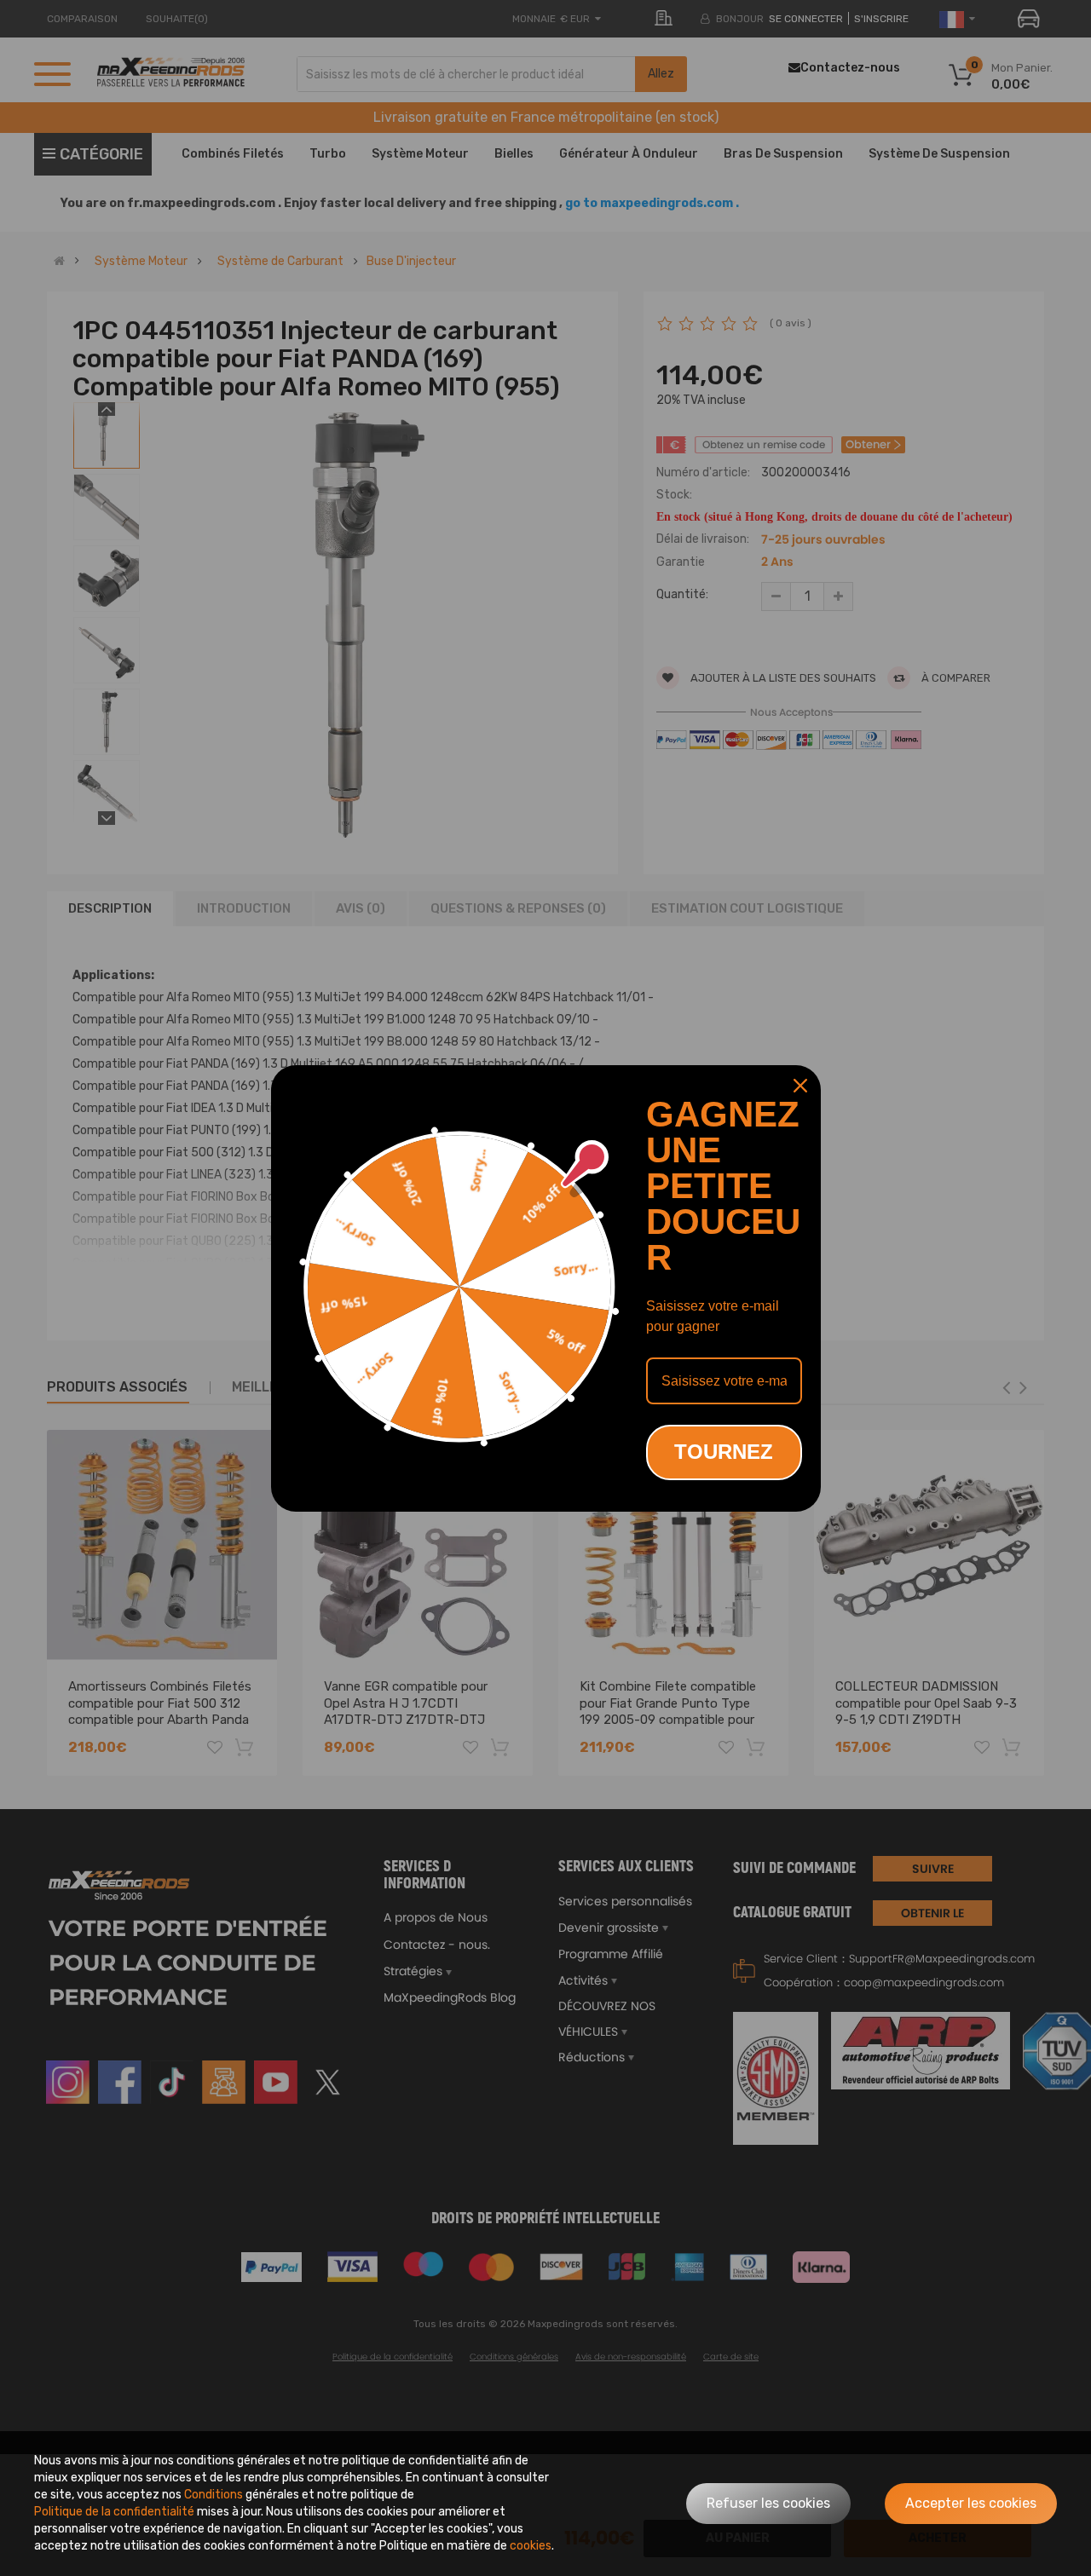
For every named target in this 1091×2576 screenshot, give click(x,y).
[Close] (800, 1086)
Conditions (214, 2495)
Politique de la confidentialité (114, 2512)
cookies (531, 2546)
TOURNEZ (724, 1452)
